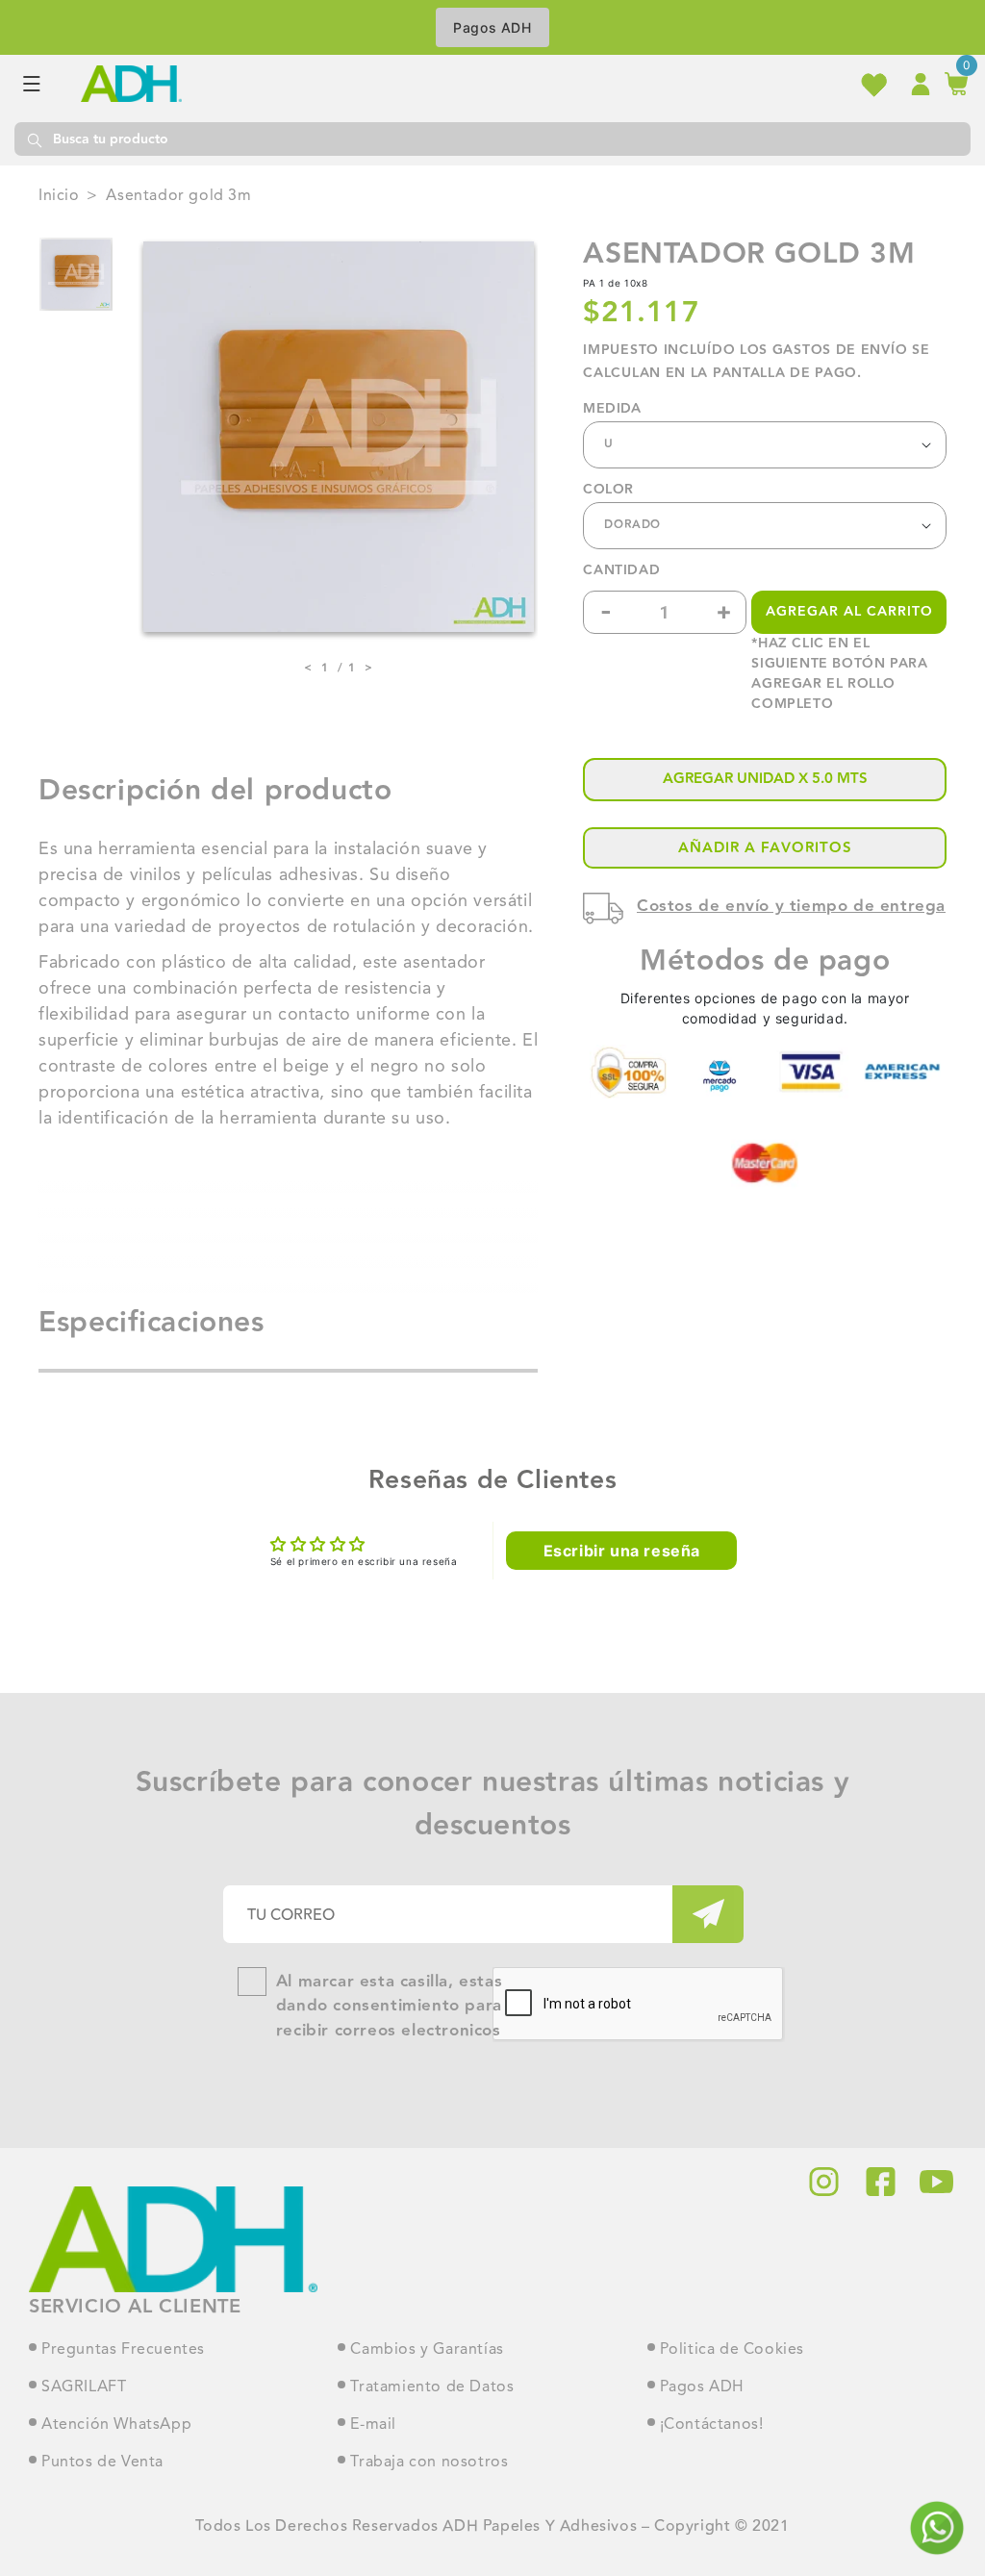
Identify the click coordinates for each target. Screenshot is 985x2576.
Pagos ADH (492, 27)
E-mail (373, 2425)
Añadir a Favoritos (765, 848)
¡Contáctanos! (712, 2425)
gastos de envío (840, 350)
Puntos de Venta (102, 2462)
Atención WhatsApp (116, 2425)
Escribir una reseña (622, 1551)
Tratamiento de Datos (432, 2387)
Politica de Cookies (732, 2350)
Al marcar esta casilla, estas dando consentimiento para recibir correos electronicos (389, 2007)
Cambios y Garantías (427, 2350)
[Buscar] (34, 139)
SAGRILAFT (84, 2387)
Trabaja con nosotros (429, 2462)
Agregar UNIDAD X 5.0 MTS (765, 779)
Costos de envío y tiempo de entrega (791, 906)
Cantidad (621, 571)
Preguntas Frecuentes (123, 2350)
